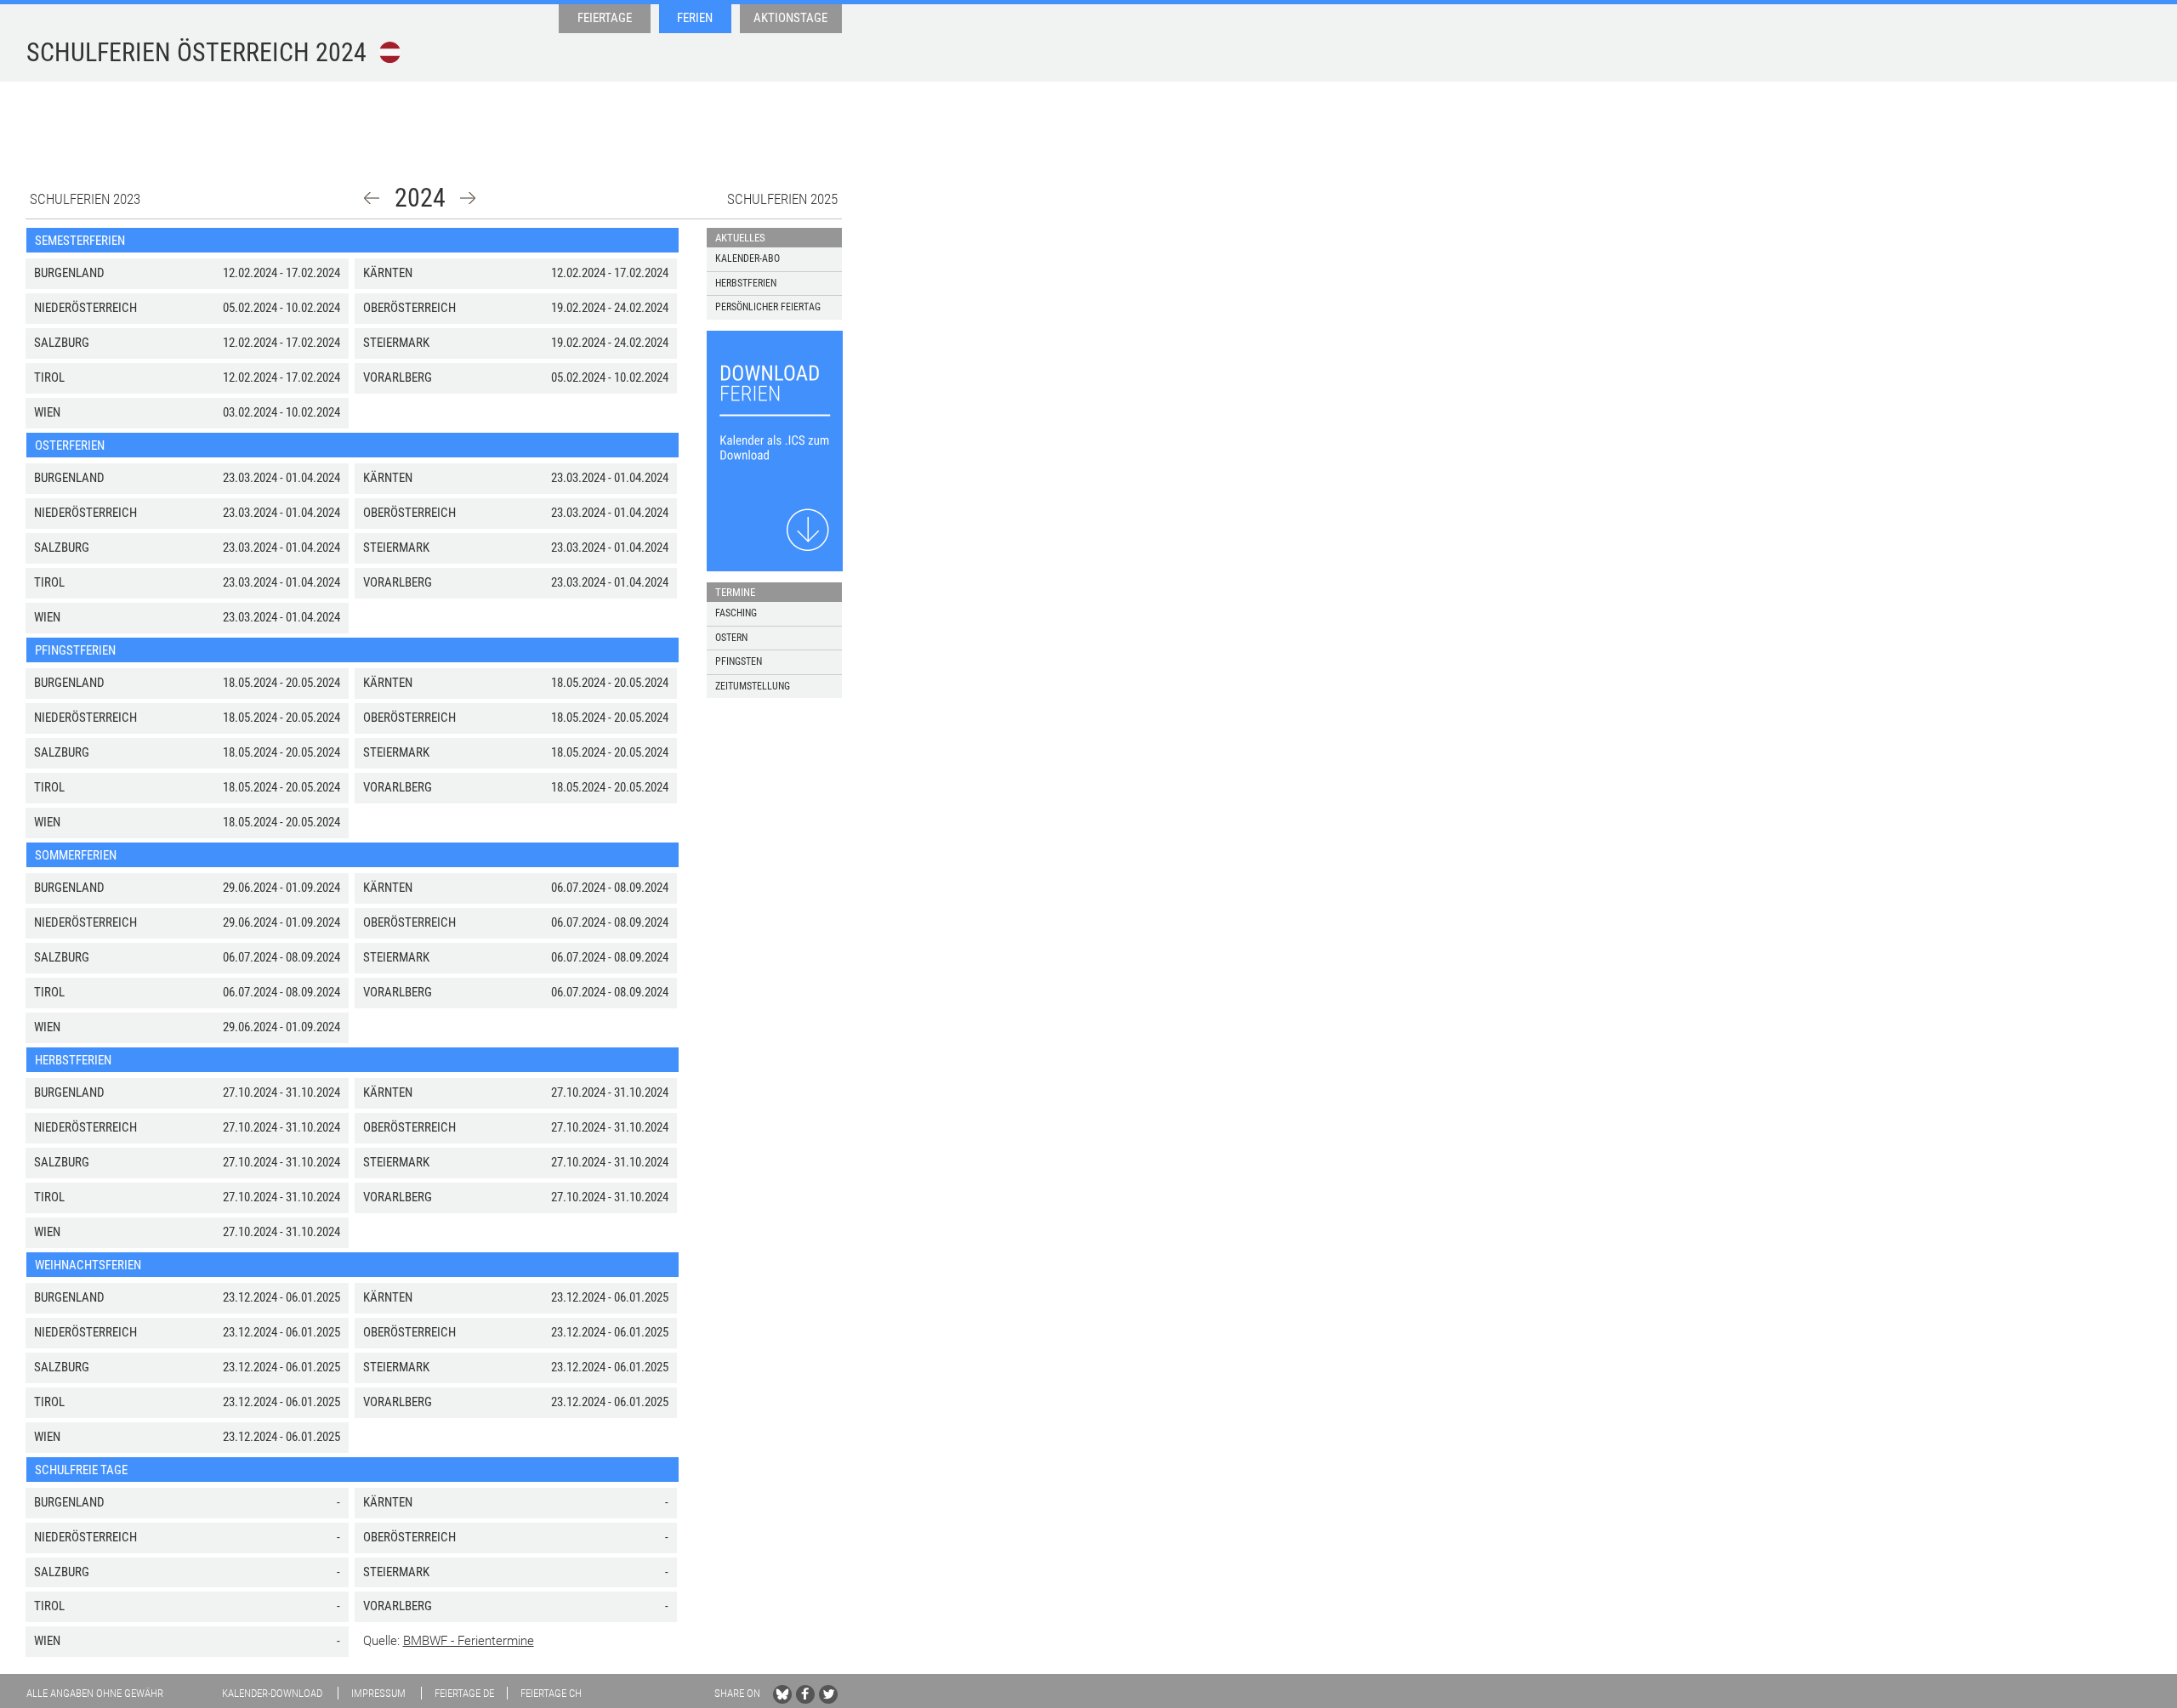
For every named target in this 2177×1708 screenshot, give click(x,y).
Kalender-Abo (747, 258)
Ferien (695, 18)
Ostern (731, 638)
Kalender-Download (272, 1693)
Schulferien (168, 52)
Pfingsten (739, 661)
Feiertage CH (551, 1693)
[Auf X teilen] (828, 1694)
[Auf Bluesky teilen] (782, 1694)
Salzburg (62, 343)
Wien (47, 412)
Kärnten (388, 273)
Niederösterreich (85, 308)
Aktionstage (790, 18)
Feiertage (605, 18)
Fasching (736, 613)
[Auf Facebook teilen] (805, 1694)
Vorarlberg (398, 377)
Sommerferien (76, 855)
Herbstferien (73, 1060)
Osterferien (70, 445)
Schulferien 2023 (85, 199)
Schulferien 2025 (782, 199)
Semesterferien (80, 241)
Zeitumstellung (753, 686)
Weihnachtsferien (88, 1265)
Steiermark (396, 343)
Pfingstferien (75, 650)
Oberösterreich (409, 308)
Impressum (378, 1693)
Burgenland (69, 273)
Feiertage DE (464, 1693)
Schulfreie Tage (81, 1470)
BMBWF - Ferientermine (469, 1641)
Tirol (49, 377)
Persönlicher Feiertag (768, 307)
